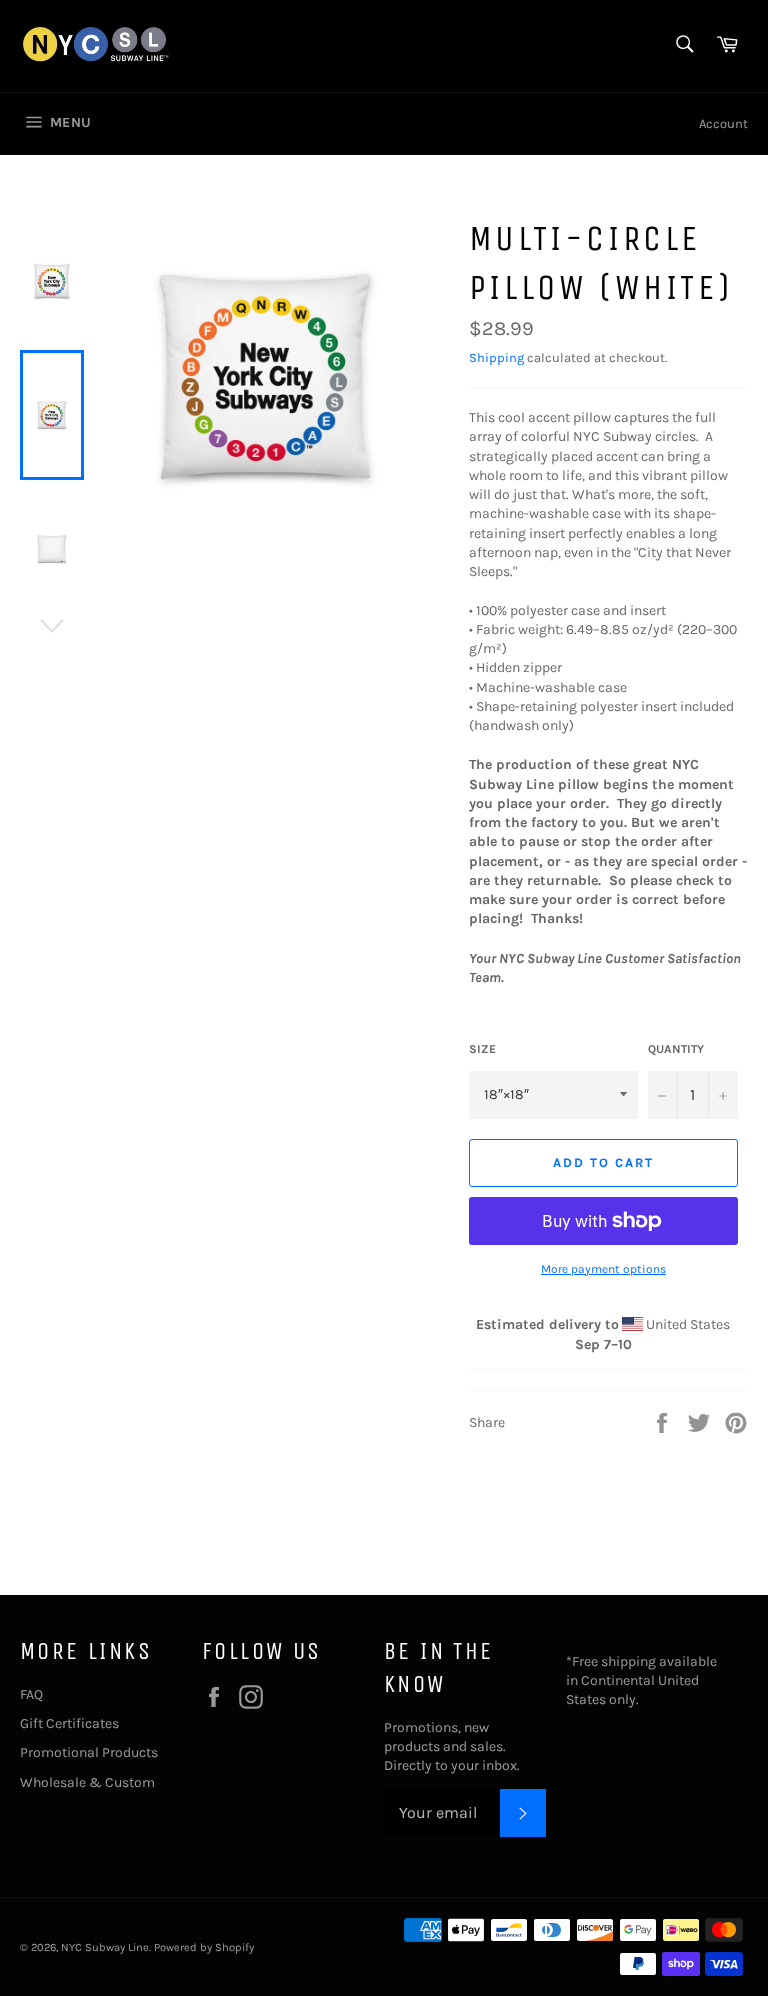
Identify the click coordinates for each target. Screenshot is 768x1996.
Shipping (496, 357)
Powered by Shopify (204, 1947)
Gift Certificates (69, 1723)
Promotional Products (89, 1752)
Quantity (676, 1049)
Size (482, 1049)
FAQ (31, 1694)
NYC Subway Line (105, 1947)
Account (723, 123)
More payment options (603, 1269)
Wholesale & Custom (87, 1782)
